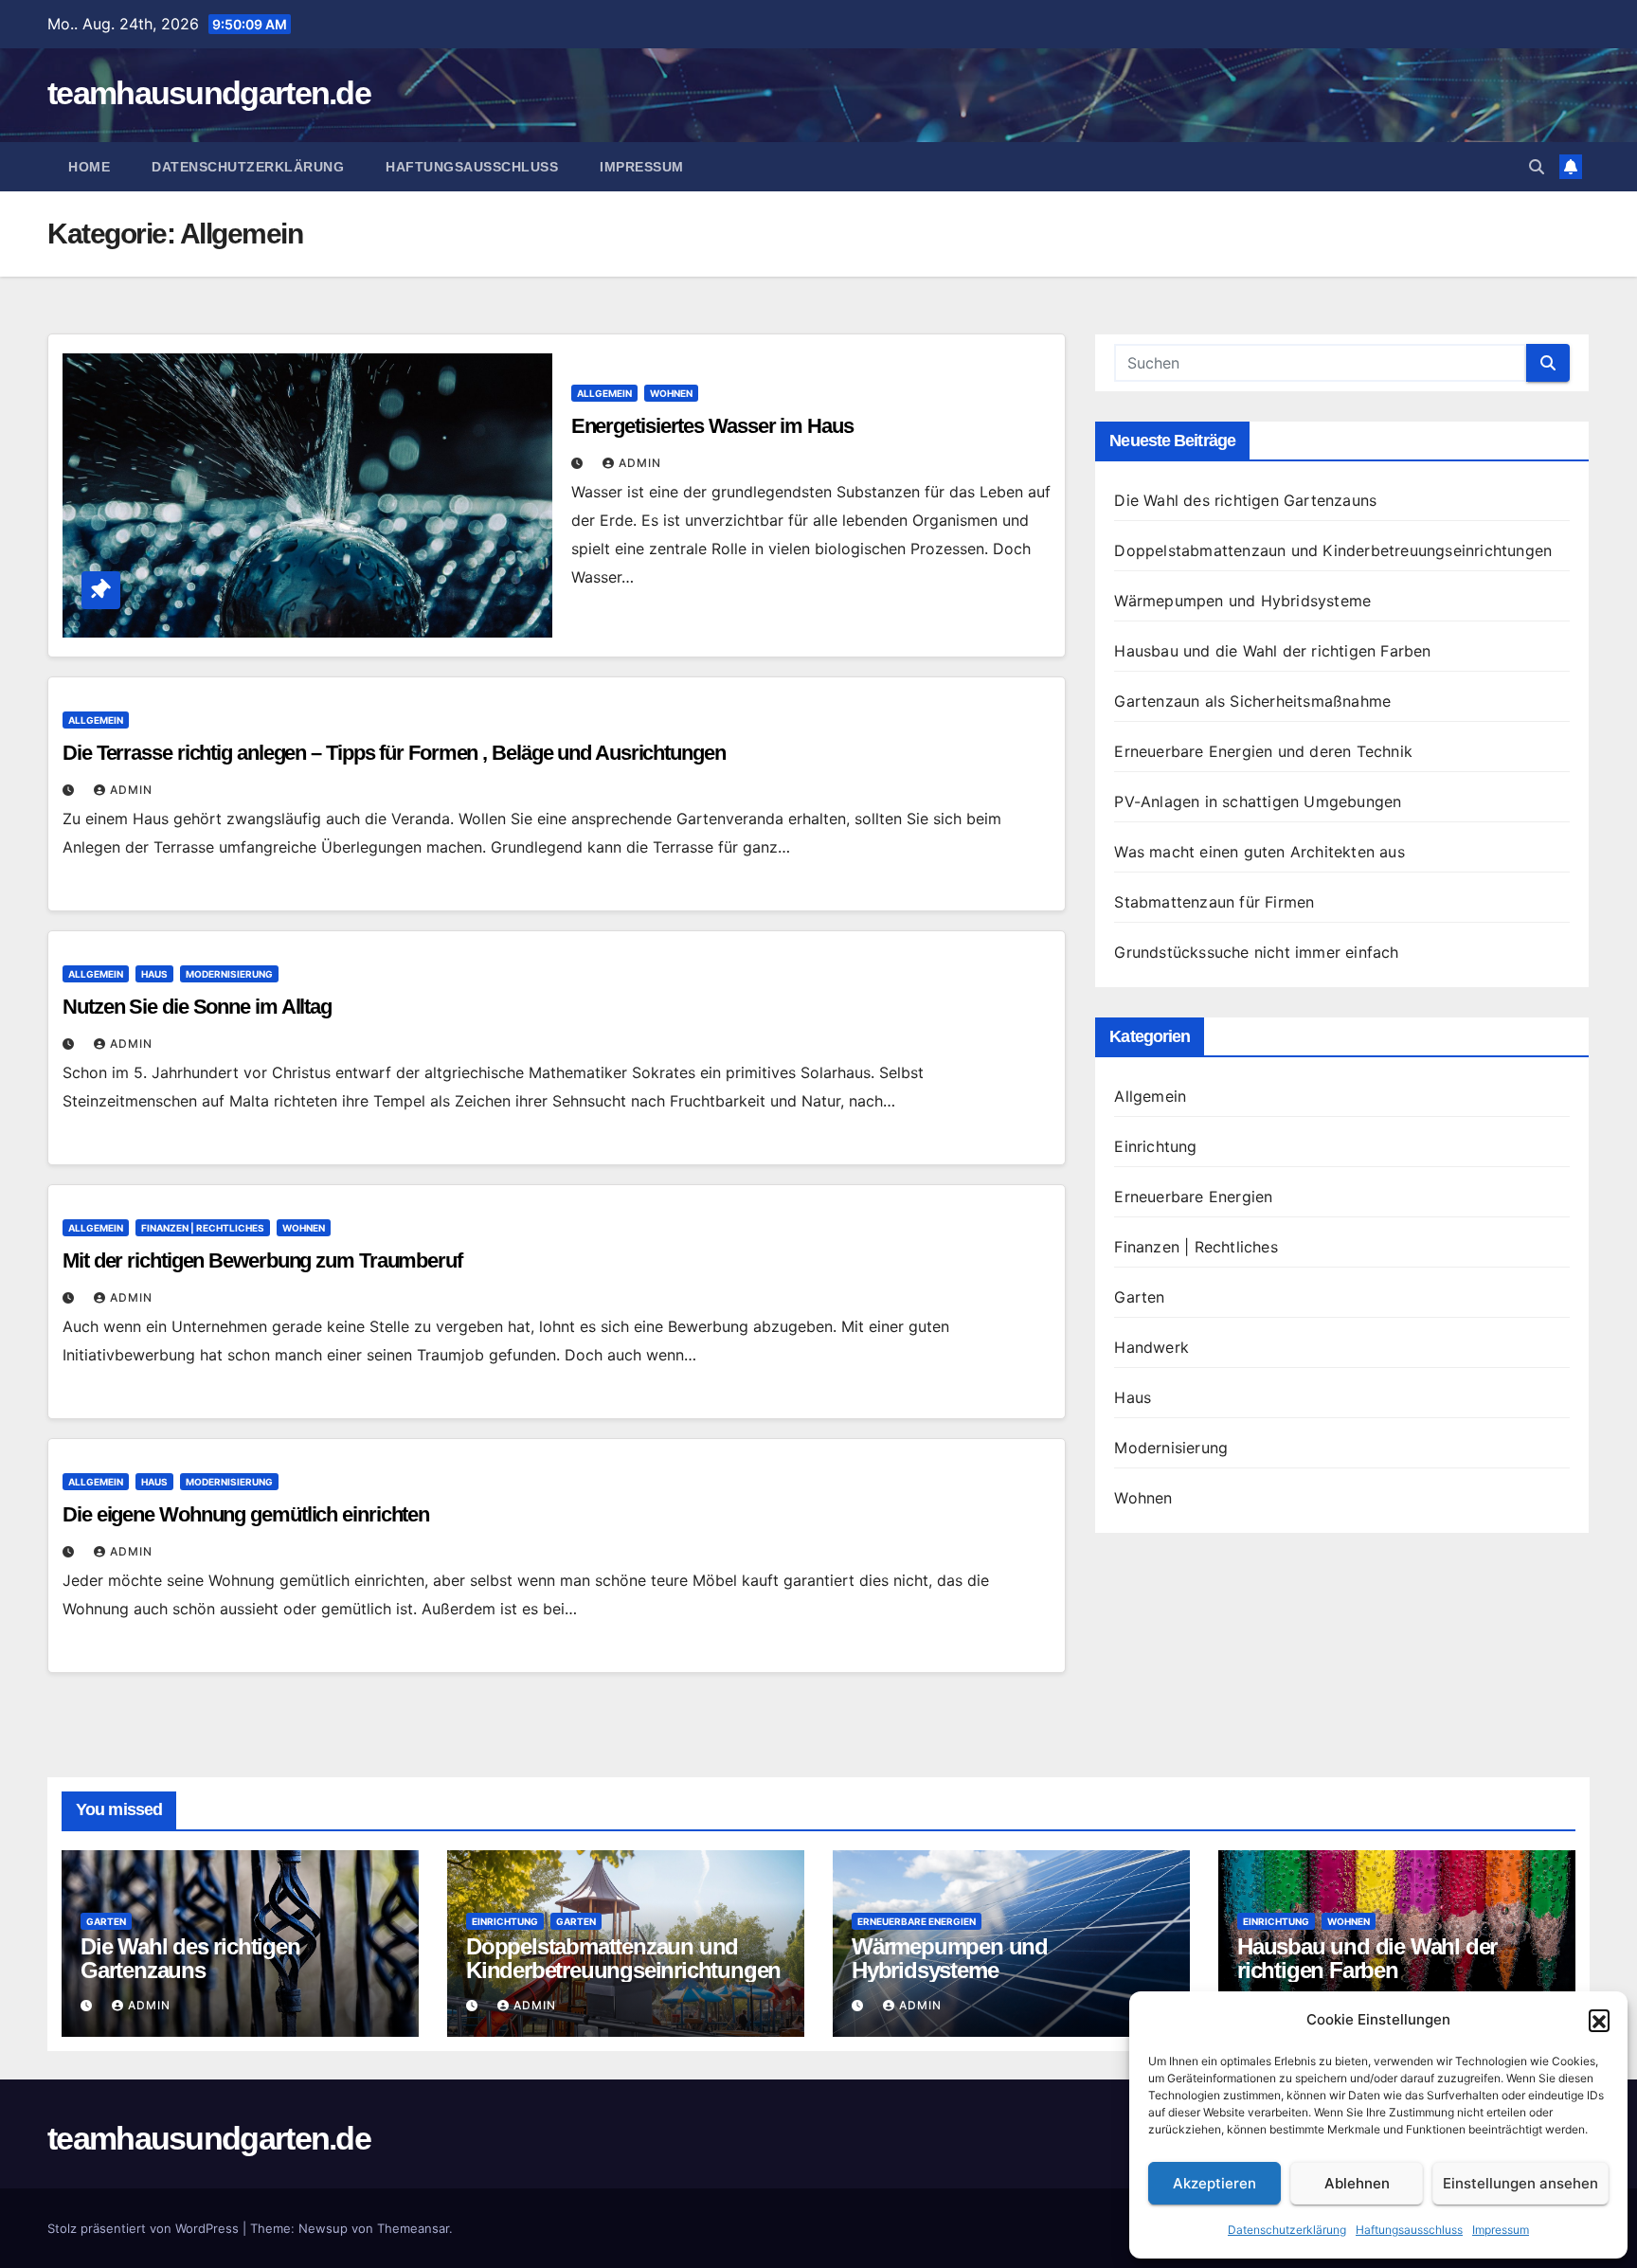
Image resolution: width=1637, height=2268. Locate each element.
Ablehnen (1357, 2183)
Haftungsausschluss (1409, 2230)
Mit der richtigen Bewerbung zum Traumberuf (262, 1260)
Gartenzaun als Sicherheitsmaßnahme (1252, 701)
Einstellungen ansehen (1520, 2183)
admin (640, 463)
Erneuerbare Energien (1193, 1197)
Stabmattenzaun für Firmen (1214, 902)
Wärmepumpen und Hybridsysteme (1242, 601)
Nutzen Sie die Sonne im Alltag (197, 1007)
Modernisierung (229, 974)
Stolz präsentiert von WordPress (145, 2228)
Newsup (323, 2228)
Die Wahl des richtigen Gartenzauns (1245, 500)
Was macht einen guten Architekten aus (1259, 852)
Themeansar (413, 2228)
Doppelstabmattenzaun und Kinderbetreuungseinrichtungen (1333, 550)
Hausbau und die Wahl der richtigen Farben (1272, 651)
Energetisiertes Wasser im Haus (712, 426)
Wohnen (671, 393)
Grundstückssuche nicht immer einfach (1256, 952)
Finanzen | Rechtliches (203, 1228)
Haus (154, 974)
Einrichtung (1155, 1146)
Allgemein (604, 393)
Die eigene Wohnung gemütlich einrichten (246, 1514)
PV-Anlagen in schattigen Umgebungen (1258, 801)
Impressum (1501, 2230)
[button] (1599, 2020)
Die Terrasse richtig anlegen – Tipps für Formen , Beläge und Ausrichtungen (394, 753)
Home (89, 167)
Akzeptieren (1214, 2183)
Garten (1139, 1297)
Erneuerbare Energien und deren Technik (1263, 751)
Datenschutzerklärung (1287, 2230)
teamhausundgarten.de (209, 93)
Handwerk (1151, 1347)
